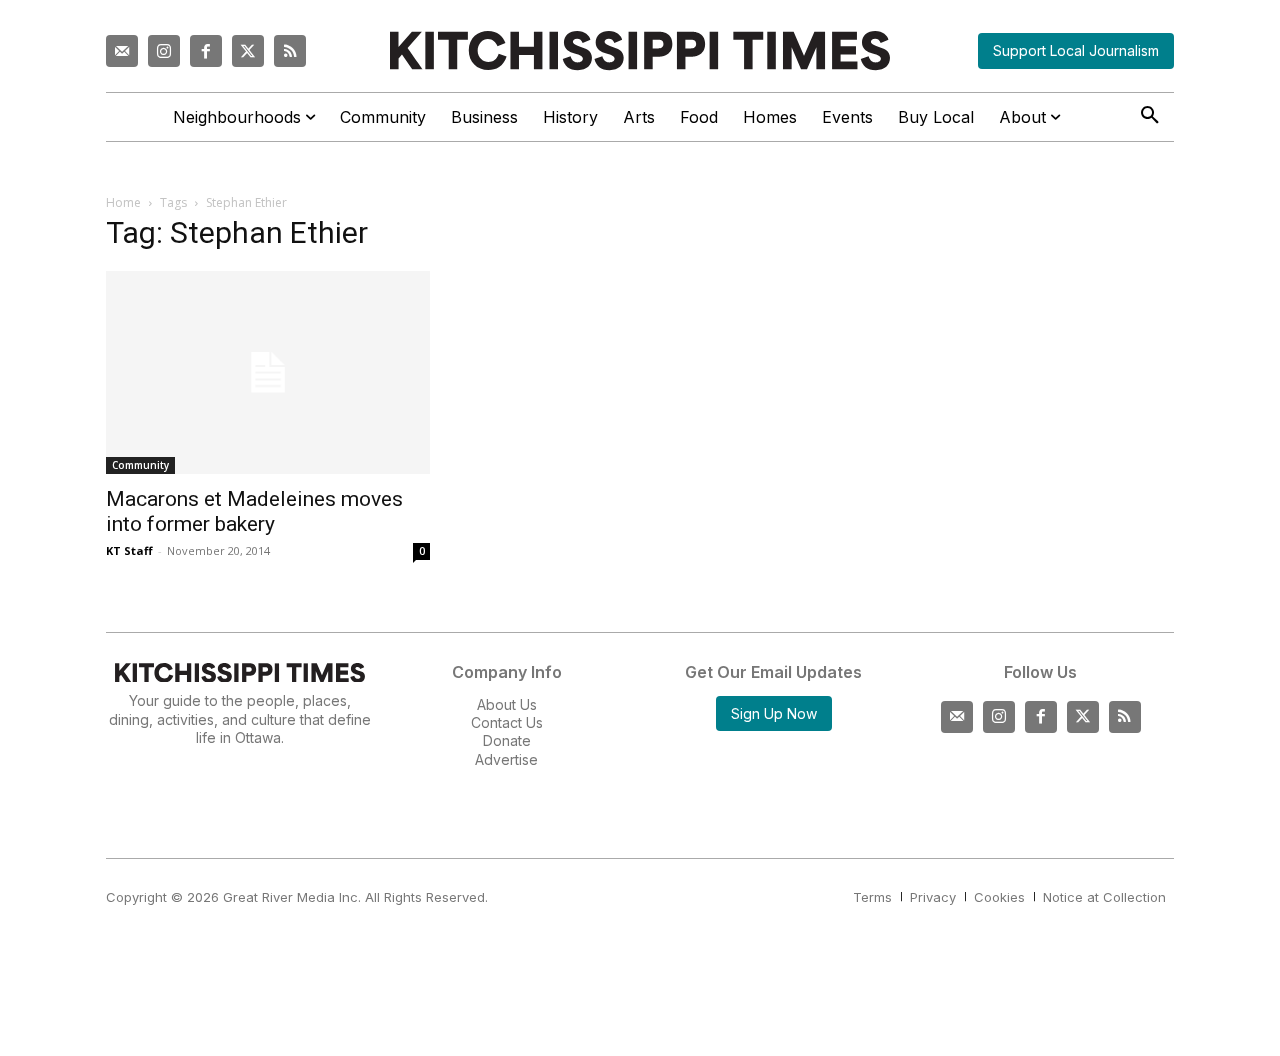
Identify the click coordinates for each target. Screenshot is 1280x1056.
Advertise (506, 759)
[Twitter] (248, 51)
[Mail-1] (122, 51)
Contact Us (507, 722)
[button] (1150, 116)
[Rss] (290, 51)
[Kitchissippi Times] (640, 50)
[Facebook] (206, 51)
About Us (507, 704)
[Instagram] (164, 51)
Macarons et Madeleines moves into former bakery (254, 511)
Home (123, 202)
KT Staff (129, 550)
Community (140, 465)
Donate (507, 740)
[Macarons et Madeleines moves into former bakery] (268, 372)
